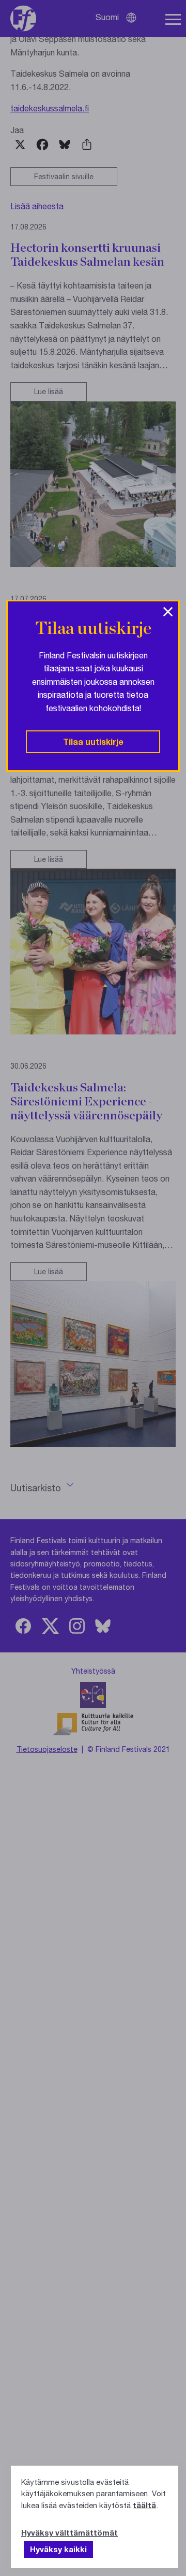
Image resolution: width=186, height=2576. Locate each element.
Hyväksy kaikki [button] (58, 2549)
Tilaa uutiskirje (93, 742)
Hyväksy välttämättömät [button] (69, 2532)
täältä (144, 2505)
